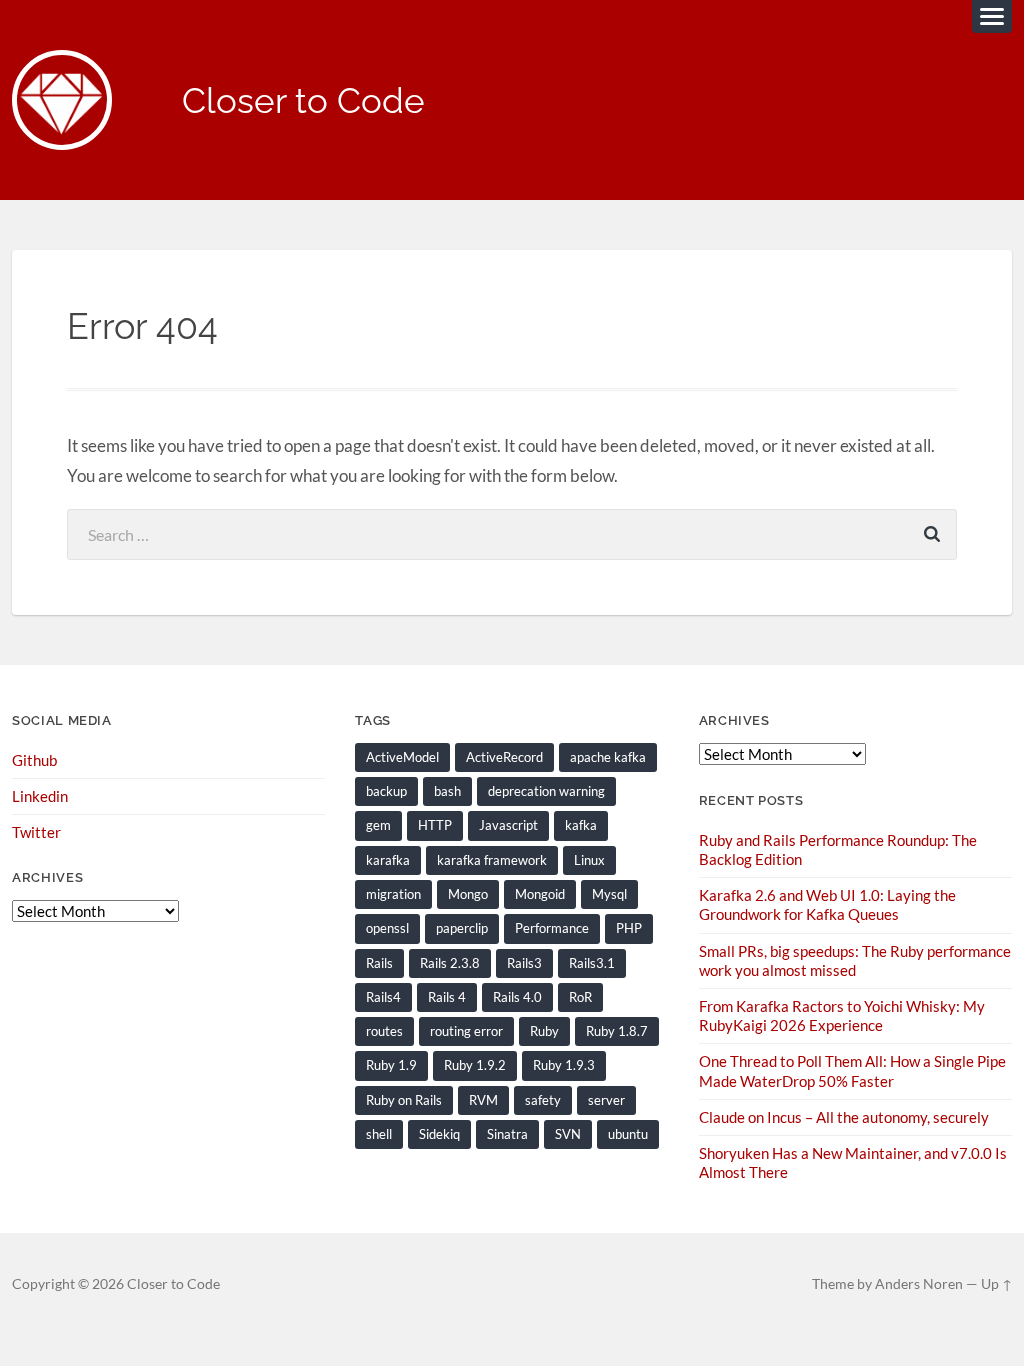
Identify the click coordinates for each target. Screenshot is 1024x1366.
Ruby (544, 1031)
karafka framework (492, 860)
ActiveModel (402, 757)
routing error (466, 1031)
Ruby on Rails (404, 1100)
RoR (580, 997)
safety (543, 1100)
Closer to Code (303, 100)
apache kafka (608, 757)
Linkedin (40, 796)
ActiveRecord (504, 757)
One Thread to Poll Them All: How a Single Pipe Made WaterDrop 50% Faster (852, 1070)
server (606, 1100)
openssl (387, 928)
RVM (483, 1100)
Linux (589, 860)
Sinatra (507, 1134)
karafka (388, 860)
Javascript (508, 825)
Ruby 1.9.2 (475, 1065)
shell (379, 1134)
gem (378, 825)
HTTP (435, 825)
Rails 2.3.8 (450, 963)
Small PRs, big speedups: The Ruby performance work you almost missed (855, 960)
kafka (581, 825)
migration (393, 894)
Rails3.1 (592, 963)
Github (34, 760)
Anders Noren (919, 1284)
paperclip (462, 928)
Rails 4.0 (517, 997)
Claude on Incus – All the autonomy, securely (844, 1117)
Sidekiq (439, 1134)
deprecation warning (546, 791)
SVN (568, 1134)
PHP (629, 928)
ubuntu (628, 1134)
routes (384, 1031)
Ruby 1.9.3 (564, 1065)
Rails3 (524, 963)
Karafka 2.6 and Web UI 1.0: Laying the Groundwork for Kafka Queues (827, 904)
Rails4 (383, 997)
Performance (552, 928)
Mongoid (540, 894)
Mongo (468, 894)
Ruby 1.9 (391, 1065)
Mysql (609, 894)
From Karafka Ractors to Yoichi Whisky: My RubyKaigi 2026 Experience (842, 1015)
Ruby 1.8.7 (617, 1031)
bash (447, 791)
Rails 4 (447, 997)
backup (386, 791)
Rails (379, 963)
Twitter (36, 832)
